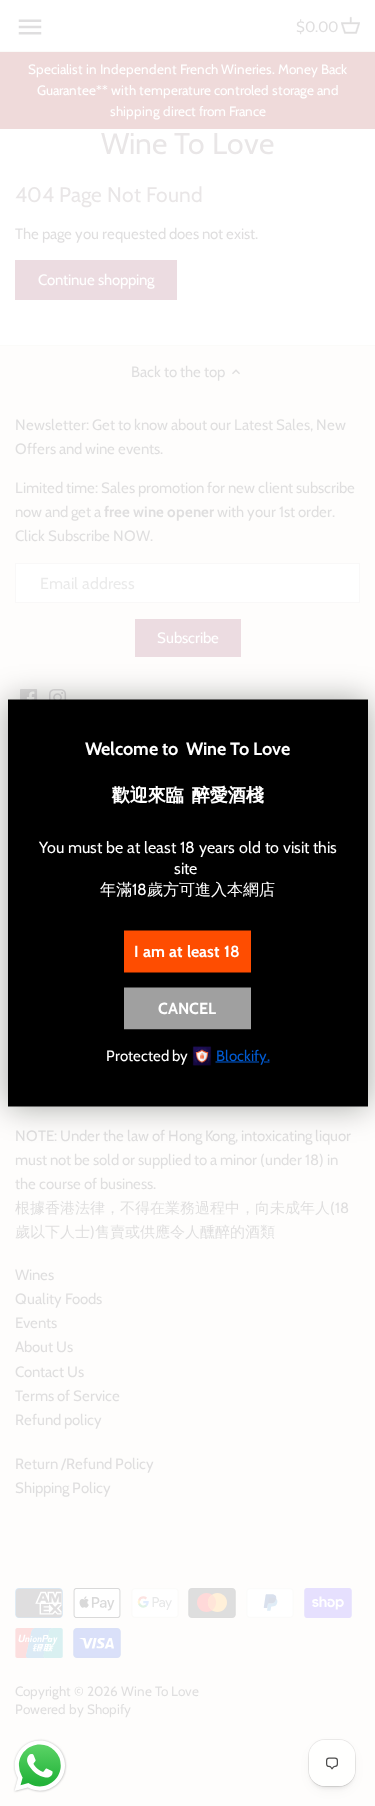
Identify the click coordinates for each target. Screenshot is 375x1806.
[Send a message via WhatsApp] (40, 1766)
